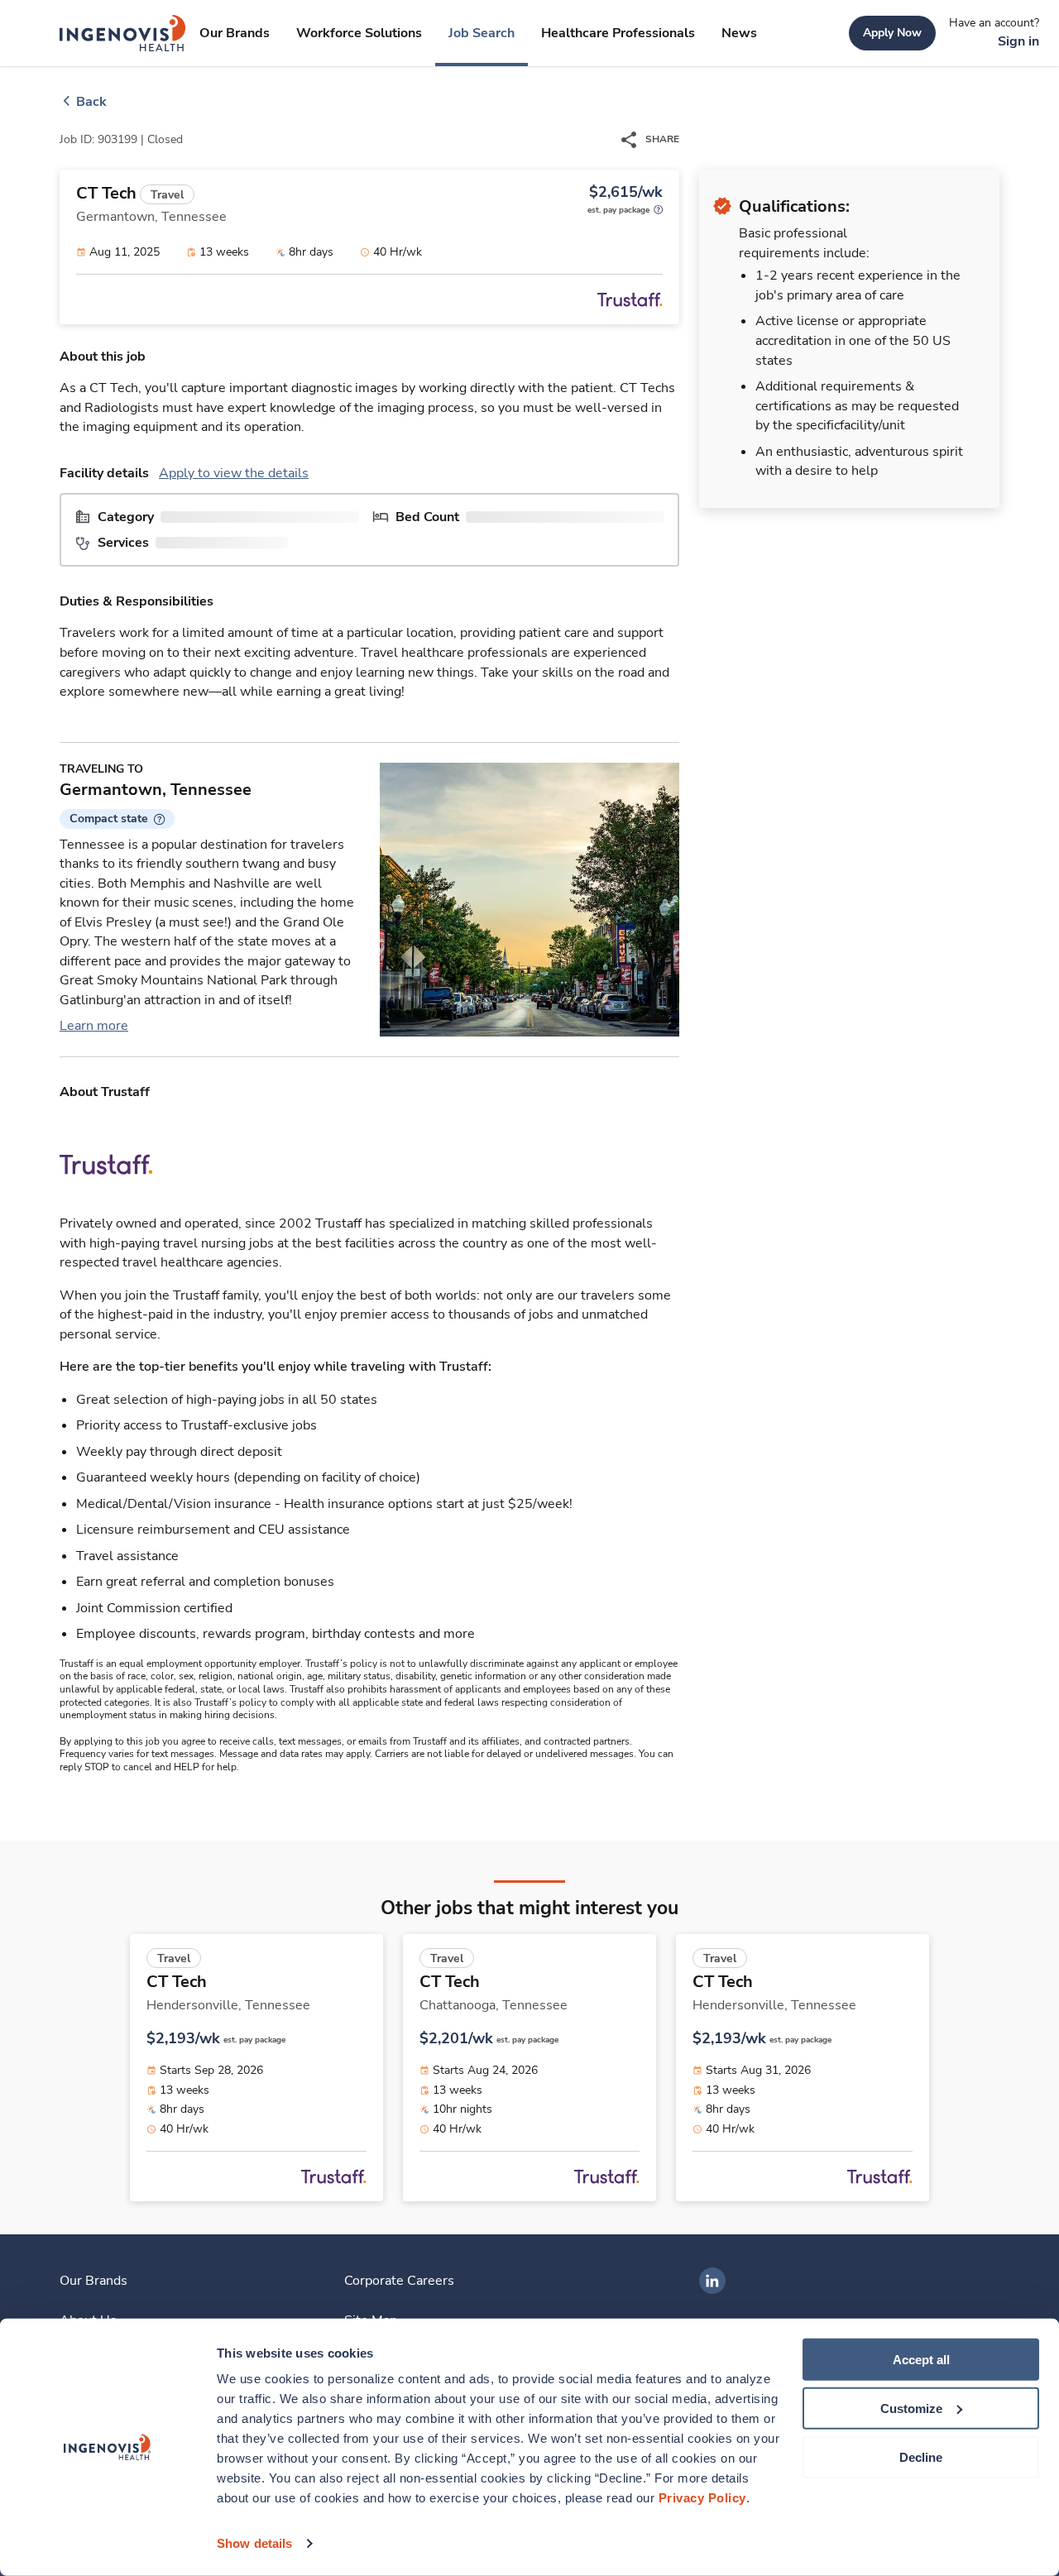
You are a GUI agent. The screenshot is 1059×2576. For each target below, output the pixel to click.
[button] (117, 819)
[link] (123, 33)
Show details (254, 2543)
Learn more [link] (94, 1026)
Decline (921, 2456)
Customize (911, 2408)
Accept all (921, 2360)
